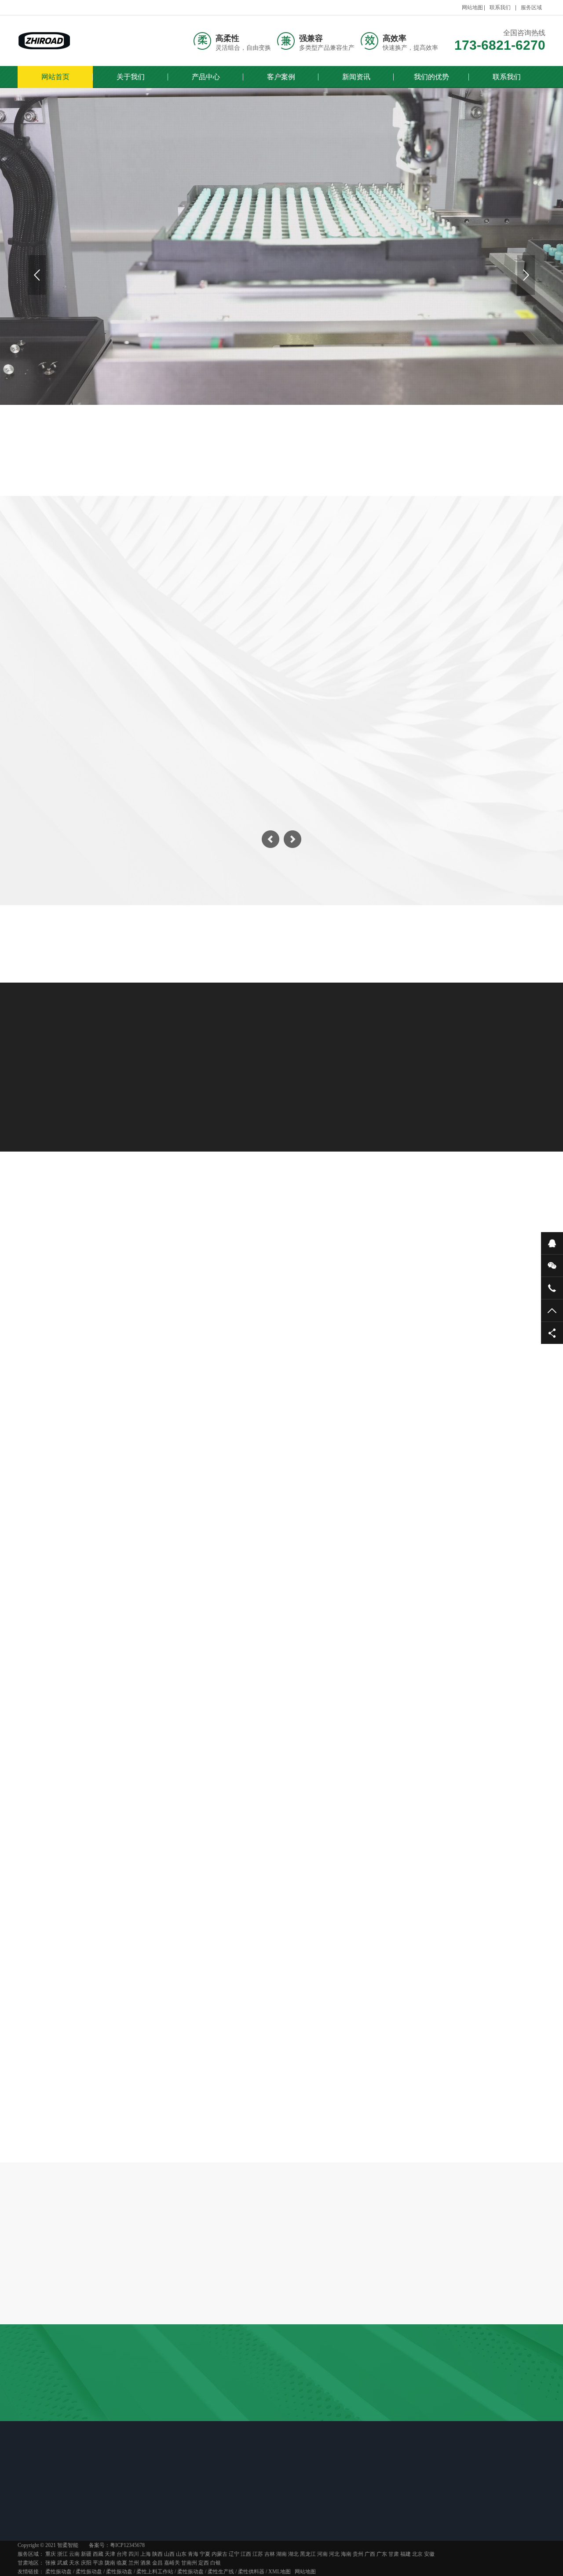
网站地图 (472, 7)
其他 (412, 1278)
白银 (216, 2563)
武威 (62, 2563)
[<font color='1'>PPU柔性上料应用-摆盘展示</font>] (281, 1477)
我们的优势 (431, 77)
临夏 (122, 2563)
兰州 (134, 2563)
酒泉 (146, 2563)
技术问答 (278, 1765)
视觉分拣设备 (322, 623)
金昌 (157, 2563)
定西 (204, 2563)
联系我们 (500, 7)
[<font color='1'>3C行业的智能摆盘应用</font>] (461, 1477)
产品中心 (206, 77)
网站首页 (55, 77)
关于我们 (131, 77)
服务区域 (531, 7)
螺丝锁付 (355, 1278)
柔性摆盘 (224, 1278)
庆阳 (86, 2563)
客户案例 (281, 77)
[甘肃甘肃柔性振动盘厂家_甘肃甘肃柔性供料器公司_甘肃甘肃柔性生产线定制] (44, 41)
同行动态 (227, 2516)
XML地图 (280, 2572)
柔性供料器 (251, 2572)
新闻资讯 (356, 77)
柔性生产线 (488, 623)
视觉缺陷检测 (241, 623)
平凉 (98, 2563)
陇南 (110, 2563)
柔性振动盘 (75, 623)
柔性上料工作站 (156, 623)
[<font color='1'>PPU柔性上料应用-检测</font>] (281, 1349)
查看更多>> (281, 1576)
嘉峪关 (172, 2563)
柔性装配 (289, 1278)
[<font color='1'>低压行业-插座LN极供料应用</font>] (102, 1349)
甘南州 (189, 2563)
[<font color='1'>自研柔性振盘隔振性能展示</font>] (102, 1477)
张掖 (51, 2563)
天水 (74, 2563)
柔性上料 (159, 1278)
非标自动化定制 (407, 623)
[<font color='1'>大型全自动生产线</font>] (461, 1349)
